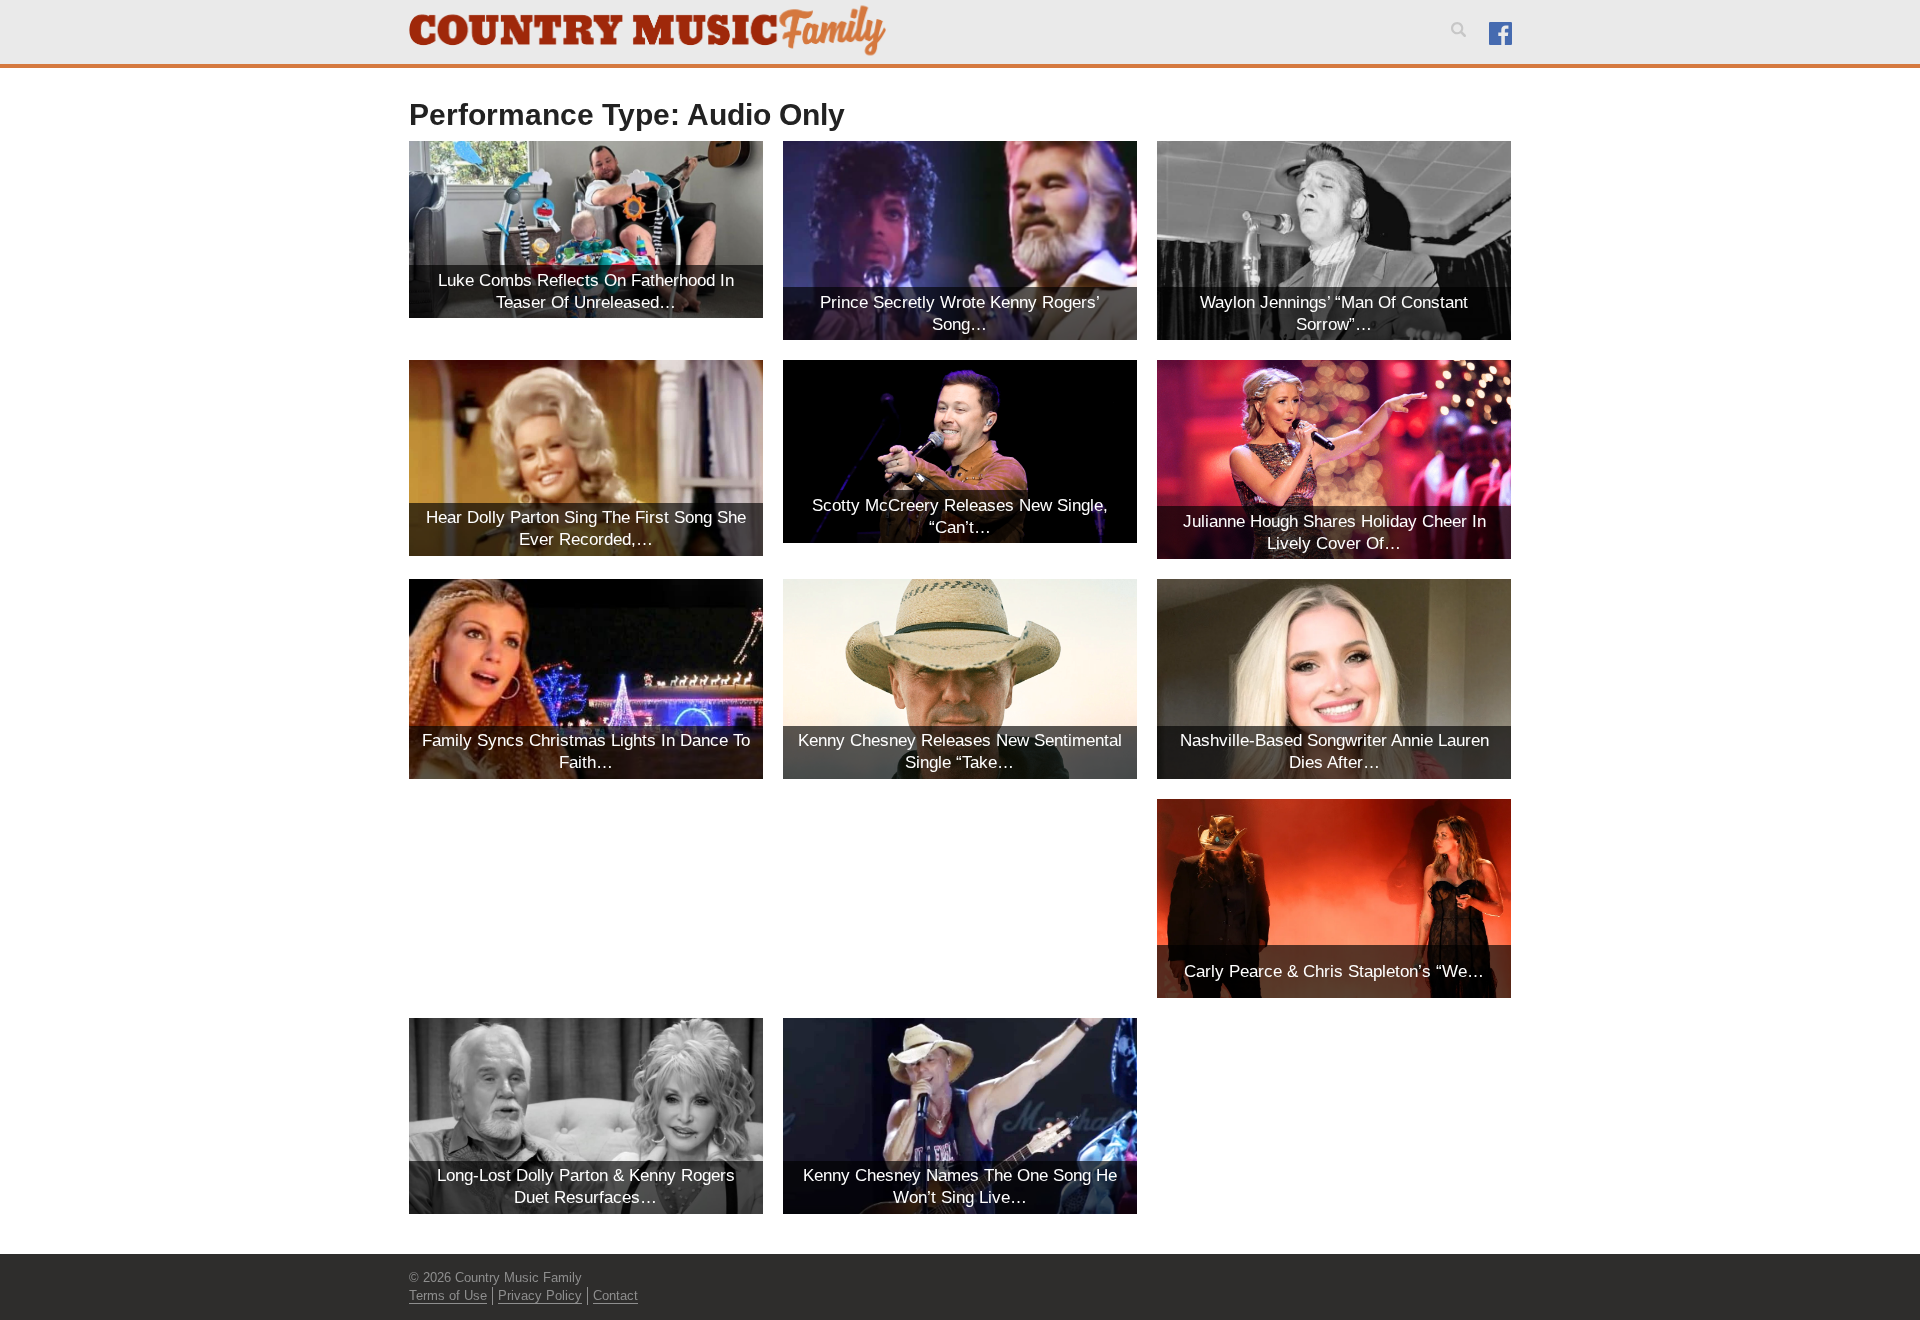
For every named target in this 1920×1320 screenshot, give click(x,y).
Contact (615, 1295)
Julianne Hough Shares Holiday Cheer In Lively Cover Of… (1334, 532)
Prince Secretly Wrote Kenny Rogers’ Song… (960, 313)
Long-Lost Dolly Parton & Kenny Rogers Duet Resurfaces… (586, 1186)
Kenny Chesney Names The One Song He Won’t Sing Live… (960, 1186)
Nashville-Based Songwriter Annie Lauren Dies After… (1334, 751)
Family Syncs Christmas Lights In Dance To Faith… (586, 751)
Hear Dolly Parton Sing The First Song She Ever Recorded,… (586, 528)
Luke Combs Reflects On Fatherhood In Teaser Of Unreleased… (586, 291)
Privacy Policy (540, 1295)
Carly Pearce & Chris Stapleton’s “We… (1334, 971)
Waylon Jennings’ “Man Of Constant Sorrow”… (1334, 313)
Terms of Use (448, 1295)
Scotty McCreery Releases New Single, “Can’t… (960, 516)
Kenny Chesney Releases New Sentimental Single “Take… (960, 751)
